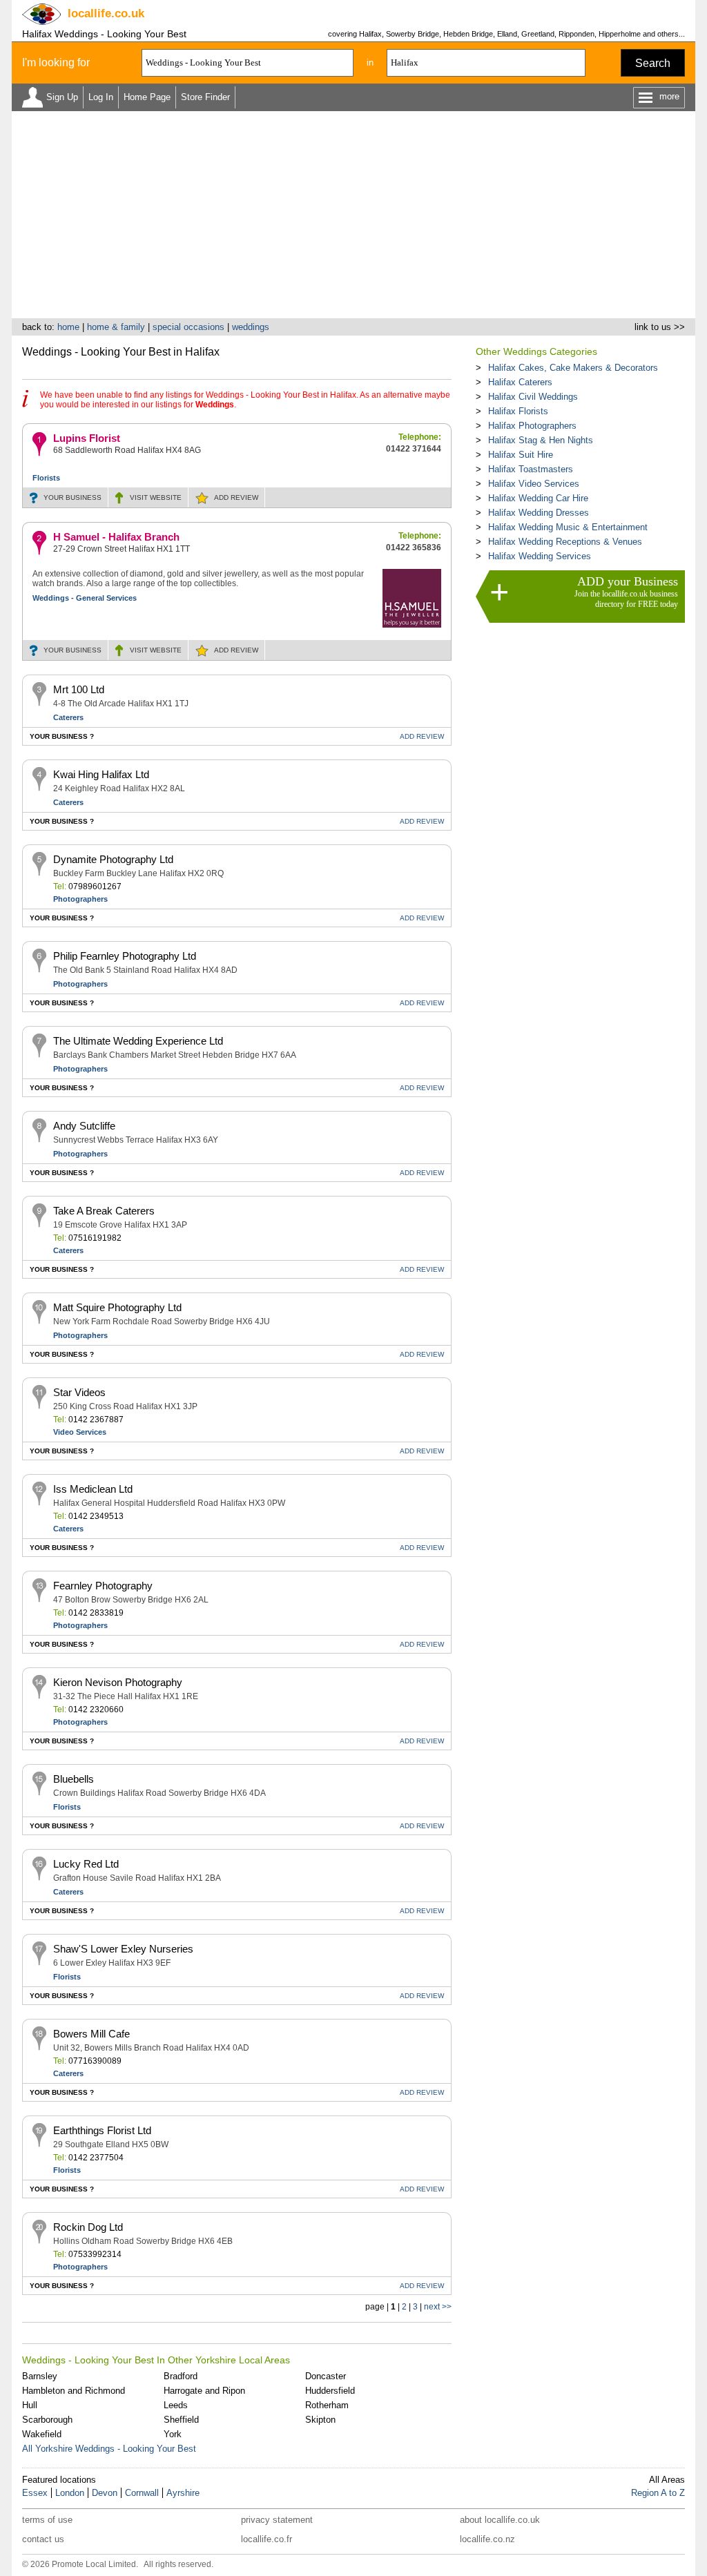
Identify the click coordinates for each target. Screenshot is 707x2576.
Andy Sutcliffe (84, 1126)
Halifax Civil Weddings (533, 397)
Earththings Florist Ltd (102, 2130)
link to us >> (660, 327)
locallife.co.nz (487, 2539)
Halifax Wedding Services (540, 556)
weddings (251, 327)
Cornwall (142, 2493)
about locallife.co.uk (500, 2520)
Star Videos (79, 1392)
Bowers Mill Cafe (91, 2034)
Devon (105, 2493)
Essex (35, 2493)
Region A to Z (658, 2493)
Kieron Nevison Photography (118, 1682)
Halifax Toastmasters (531, 469)
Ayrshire (183, 2493)
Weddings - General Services (85, 598)
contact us (43, 2539)
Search (653, 63)
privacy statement (277, 2520)
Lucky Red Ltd (86, 1864)
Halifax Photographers (532, 426)
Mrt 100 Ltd (79, 689)
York (173, 2434)
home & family (116, 327)
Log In (101, 97)
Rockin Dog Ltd (88, 2227)
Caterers (68, 717)
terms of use (47, 2520)
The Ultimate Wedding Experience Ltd (138, 1041)
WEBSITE (156, 497)
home (68, 327)
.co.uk (106, 13)
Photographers (80, 899)
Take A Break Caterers (104, 1211)
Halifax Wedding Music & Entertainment (568, 527)
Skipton (320, 2420)
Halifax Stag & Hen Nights (541, 440)
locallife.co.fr (267, 2539)
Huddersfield (330, 2391)
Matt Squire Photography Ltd (117, 1307)
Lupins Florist (87, 438)
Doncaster (326, 2376)
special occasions (188, 327)
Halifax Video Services (534, 484)
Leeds (176, 2405)
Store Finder (205, 97)
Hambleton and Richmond (74, 2391)
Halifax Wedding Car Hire (538, 498)
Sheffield (181, 2420)
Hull (30, 2405)
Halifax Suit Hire (521, 455)
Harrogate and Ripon (204, 2391)
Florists (46, 478)
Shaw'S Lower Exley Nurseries (123, 1949)
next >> (438, 2307)
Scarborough (47, 2420)
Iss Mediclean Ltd (93, 1489)
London (70, 2493)
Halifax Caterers (520, 382)
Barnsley (40, 2376)
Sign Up (62, 97)
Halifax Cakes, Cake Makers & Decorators (573, 368)
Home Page (147, 97)
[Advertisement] (353, 215)
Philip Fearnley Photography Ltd (125, 956)
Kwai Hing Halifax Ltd (101, 774)
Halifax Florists (518, 411)
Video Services (80, 1432)
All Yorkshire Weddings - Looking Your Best (109, 2449)
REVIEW (236, 497)
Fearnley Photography (103, 1586)
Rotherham (327, 2405)
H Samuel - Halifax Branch (116, 537)
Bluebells (74, 1779)
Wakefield (42, 2434)
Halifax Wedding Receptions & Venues (565, 542)
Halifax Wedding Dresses (539, 513)
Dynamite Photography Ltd (113, 859)
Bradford (181, 2376)
